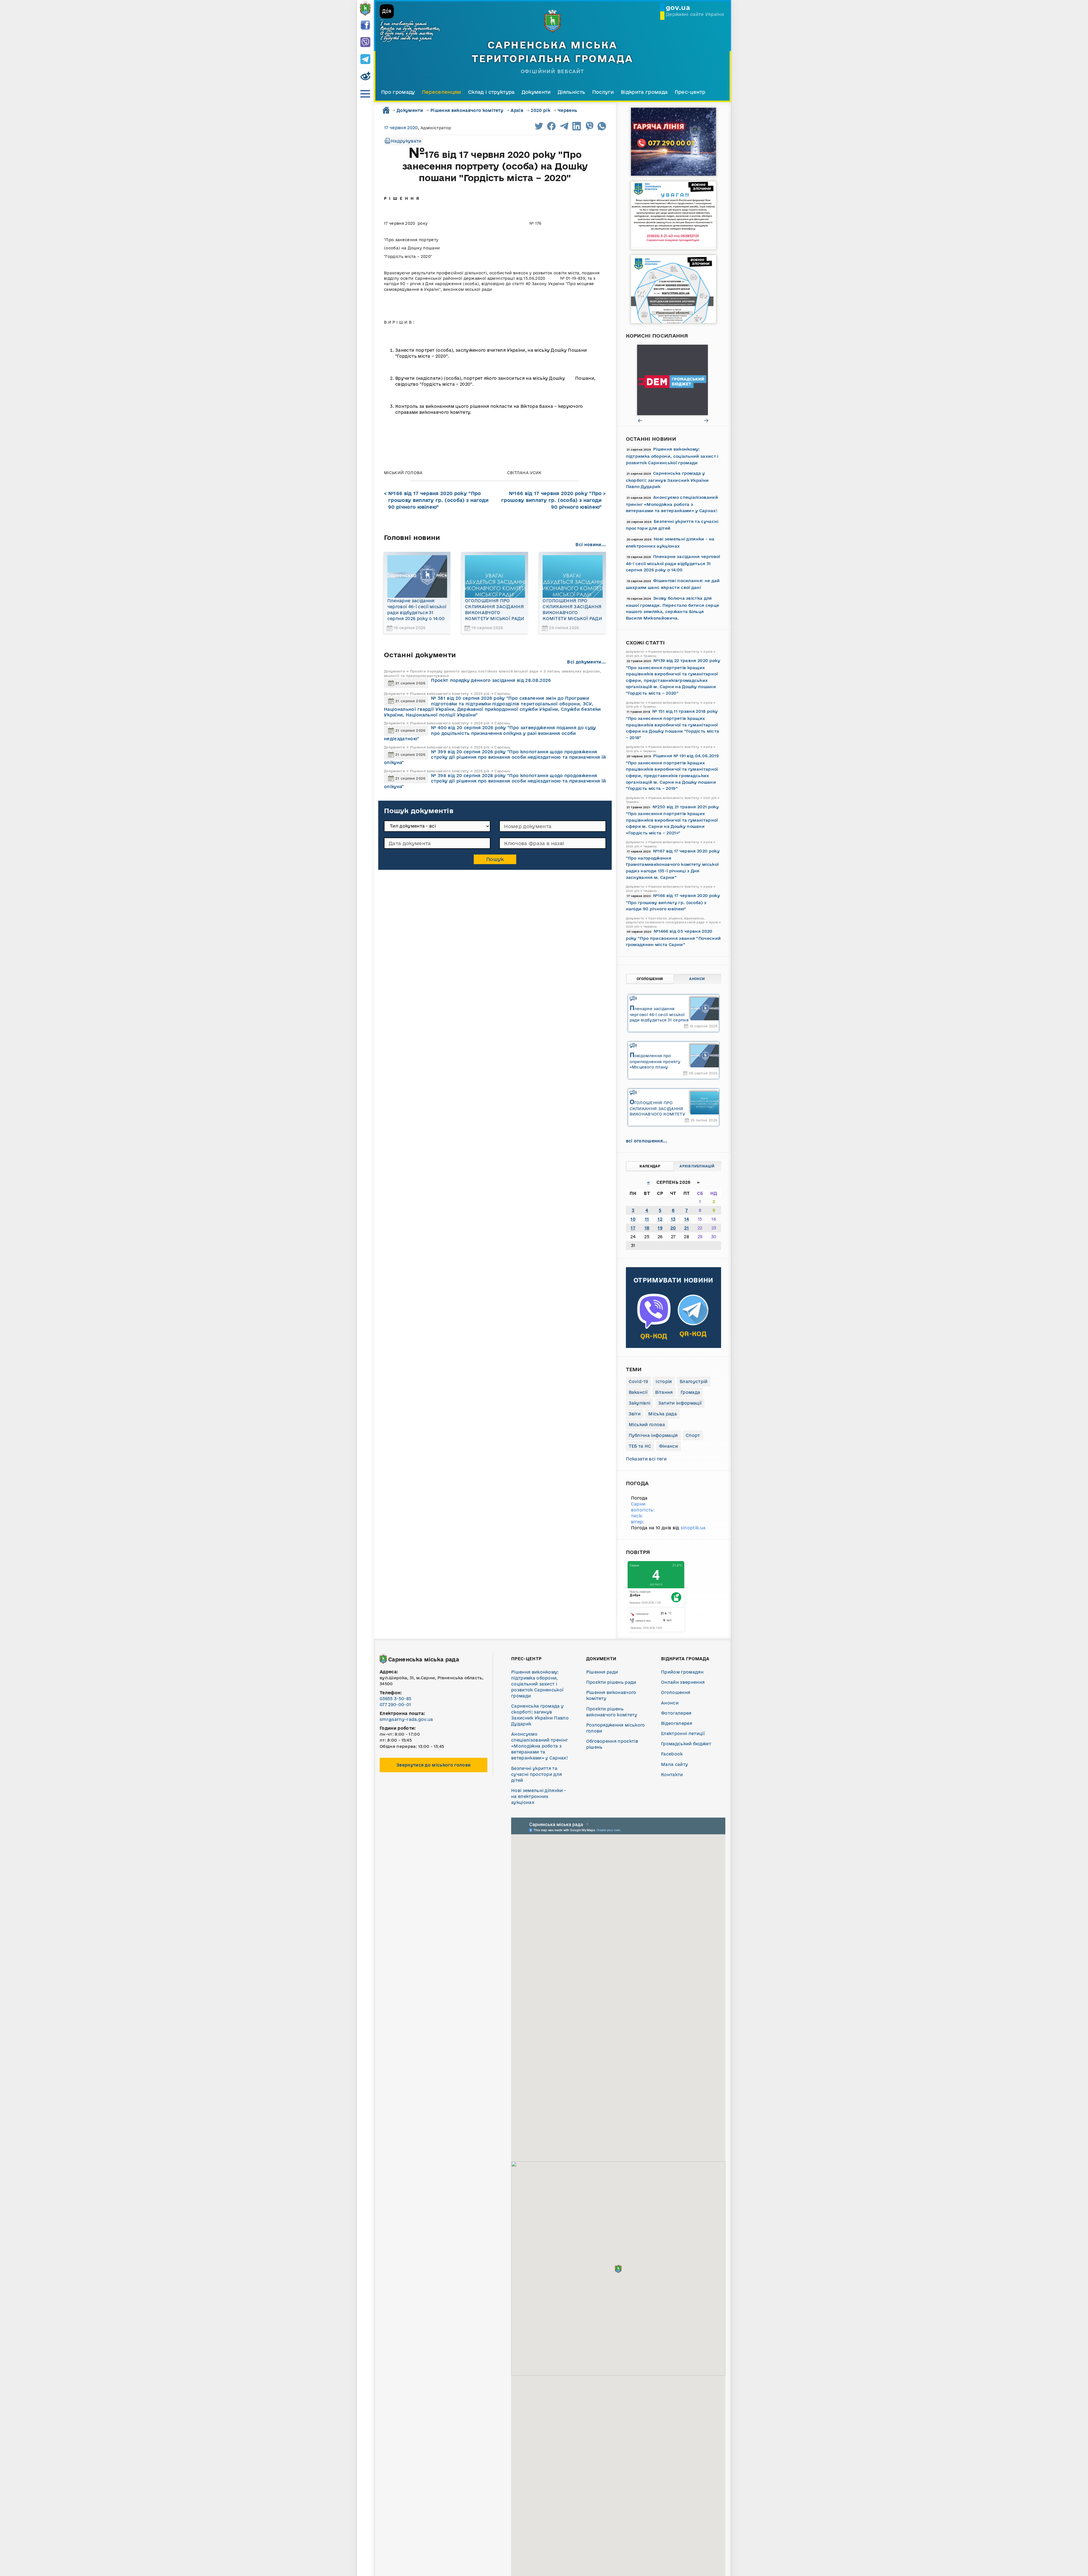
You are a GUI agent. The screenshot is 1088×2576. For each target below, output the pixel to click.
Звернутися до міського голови (433, 1765)
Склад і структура (491, 92)
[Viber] (365, 43)
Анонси (697, 979)
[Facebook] (365, 26)
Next (707, 420)
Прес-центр (690, 92)
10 (633, 1219)
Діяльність (571, 92)
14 (687, 1219)
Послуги (603, 92)
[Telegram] (365, 60)
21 (687, 1228)
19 (660, 1228)
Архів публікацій (697, 1166)
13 (673, 1219)
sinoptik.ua (693, 1528)
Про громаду (398, 92)
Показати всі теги (646, 1459)
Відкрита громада (644, 92)
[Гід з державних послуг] (673, 380)
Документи (536, 92)
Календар (650, 1166)
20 (673, 1228)
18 (647, 1228)
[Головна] (365, 9)
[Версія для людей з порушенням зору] (365, 77)
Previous (640, 420)
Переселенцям (442, 92)
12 (660, 1219)
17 (633, 1228)
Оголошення (650, 979)
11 (647, 1219)
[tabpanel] (673, 380)
